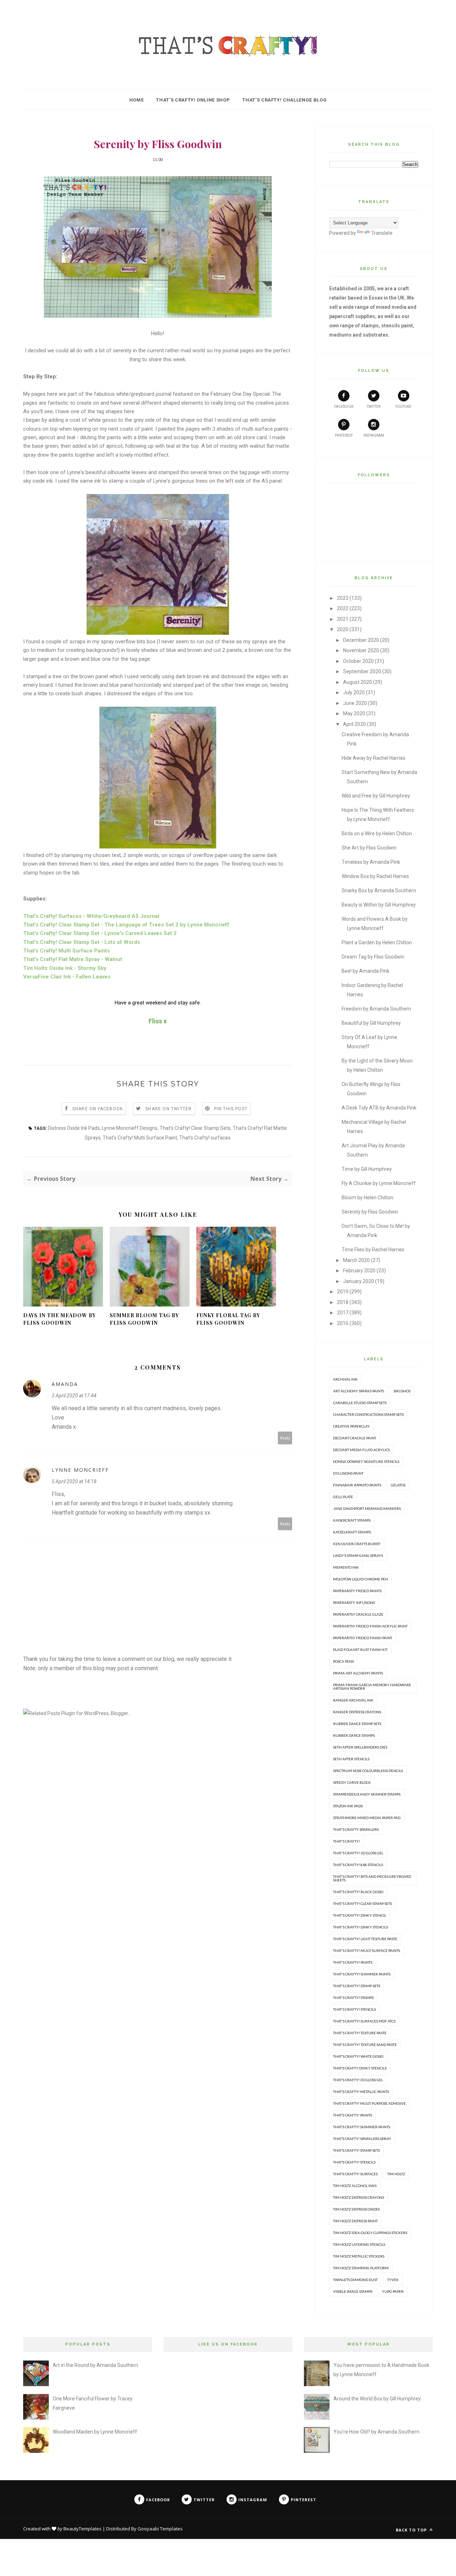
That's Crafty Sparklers (356, 1829)
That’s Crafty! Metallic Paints (361, 2092)
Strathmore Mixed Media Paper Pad (367, 1818)
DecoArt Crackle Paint (355, 1438)
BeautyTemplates (82, 2529)
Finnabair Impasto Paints (357, 1485)
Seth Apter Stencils (351, 1759)
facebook (344, 407)
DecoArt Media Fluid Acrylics (361, 1450)
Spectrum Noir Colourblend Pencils (368, 1771)
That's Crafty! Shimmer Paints (362, 1974)
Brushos (402, 1391)
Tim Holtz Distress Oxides (356, 2209)
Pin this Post (231, 1109)
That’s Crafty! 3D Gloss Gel (358, 2080)
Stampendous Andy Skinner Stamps (367, 1794)
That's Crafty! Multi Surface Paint (140, 1138)
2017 (343, 1313)
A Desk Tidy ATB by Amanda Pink (379, 1108)
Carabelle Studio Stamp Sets (360, 1403)
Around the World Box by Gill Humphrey (377, 2399)
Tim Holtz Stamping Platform (361, 2268)
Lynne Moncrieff (80, 1470)
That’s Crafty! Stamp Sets (356, 2150)
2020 (343, 629)
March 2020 (356, 1260)
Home (137, 100)
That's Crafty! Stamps (353, 1998)
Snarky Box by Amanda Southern (379, 890)
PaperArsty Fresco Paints (357, 1591)
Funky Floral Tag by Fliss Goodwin (228, 1319)
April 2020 (354, 724)
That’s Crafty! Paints (353, 2115)
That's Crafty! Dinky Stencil (360, 1915)
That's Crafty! (346, 1841)
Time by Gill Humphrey (367, 1169)
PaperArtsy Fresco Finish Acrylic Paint (370, 1626)
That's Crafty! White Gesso (358, 2056)
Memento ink (346, 1567)
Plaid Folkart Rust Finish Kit (360, 1650)
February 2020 (359, 1271)
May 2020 (354, 713)
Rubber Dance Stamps (354, 1735)
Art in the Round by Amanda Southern (95, 2365)
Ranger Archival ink (353, 1700)
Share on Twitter (169, 1109)
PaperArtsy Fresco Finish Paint (363, 1638)
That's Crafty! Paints (353, 1962)
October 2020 (358, 661)
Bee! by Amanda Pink (366, 971)
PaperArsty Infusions (354, 1603)
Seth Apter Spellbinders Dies (360, 1747)
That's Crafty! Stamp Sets (357, 1986)
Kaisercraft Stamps (352, 1520)
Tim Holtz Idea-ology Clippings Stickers (370, 2233)
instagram (374, 435)
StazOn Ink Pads (348, 1806)
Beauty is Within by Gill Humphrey (379, 905)
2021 (343, 619)
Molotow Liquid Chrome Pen (361, 1579)
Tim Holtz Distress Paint (355, 2221)
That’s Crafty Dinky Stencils (360, 2068)
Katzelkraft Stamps (352, 1532)
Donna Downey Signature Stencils (366, 1461)
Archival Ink (345, 1379)
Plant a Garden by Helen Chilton (377, 942)
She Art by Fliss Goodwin (369, 848)
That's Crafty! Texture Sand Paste (365, 2045)
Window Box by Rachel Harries (375, 876)
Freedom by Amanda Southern (376, 1009)
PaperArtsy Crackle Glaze (358, 1614)
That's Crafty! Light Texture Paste (365, 1939)
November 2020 (361, 650)
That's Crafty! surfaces (205, 1138)
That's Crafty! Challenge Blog (284, 100)
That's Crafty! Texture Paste (360, 2033)
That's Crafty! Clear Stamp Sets (195, 1128)
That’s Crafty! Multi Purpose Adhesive (369, 2103)
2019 (343, 1292)
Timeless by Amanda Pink (371, 862)
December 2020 (361, 640)
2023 (343, 598)
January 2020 (359, 1281)
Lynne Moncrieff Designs (130, 1128)
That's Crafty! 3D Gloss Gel (358, 1853)
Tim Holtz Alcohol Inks (355, 2186)
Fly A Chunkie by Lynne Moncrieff (379, 1183)
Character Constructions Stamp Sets (368, 1414)
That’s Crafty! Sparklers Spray (362, 2139)
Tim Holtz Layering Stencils (359, 2244)
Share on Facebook (98, 1109)
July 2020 (354, 692)
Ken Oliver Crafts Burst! (357, 1544)
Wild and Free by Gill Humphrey (376, 796)
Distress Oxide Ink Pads (74, 1128)
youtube (403, 407)
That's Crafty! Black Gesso (358, 1892)
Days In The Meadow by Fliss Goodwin (59, 1319)
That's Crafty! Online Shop (193, 100)
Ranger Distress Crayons (357, 1712)
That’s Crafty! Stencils (354, 2162)
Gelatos (398, 1485)
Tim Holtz (396, 2174)
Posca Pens (343, 1661)
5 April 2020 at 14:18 (74, 1481)
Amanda (65, 1384)
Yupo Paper (393, 2291)
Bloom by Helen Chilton (367, 1198)
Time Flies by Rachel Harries (373, 1250)
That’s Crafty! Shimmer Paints (362, 2127)
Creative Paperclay (351, 1426)
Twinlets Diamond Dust (355, 2280)
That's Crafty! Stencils (354, 2009)
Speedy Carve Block (352, 1782)
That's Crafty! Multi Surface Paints (367, 1951)
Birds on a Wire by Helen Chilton (377, 833)
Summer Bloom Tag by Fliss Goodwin (144, 1319)
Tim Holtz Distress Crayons (359, 2197)
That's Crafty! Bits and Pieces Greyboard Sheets (372, 1878)
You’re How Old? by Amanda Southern (376, 2432)
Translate (382, 233)
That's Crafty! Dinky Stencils (361, 1927)
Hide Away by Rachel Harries (374, 758)
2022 (343, 608)
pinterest (344, 435)
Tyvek (393, 2280)
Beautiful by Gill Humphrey (371, 1023)
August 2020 (357, 682)
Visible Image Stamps (353, 2291)
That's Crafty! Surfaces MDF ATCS (364, 2021)
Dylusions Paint (348, 1473)
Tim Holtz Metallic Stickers (359, 2256)
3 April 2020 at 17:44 (74, 1396)
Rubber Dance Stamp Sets (357, 1724)
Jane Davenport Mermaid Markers (367, 1508)
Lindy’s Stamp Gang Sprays (358, 1556)
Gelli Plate (343, 1497)
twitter (374, 407)
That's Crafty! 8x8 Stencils (358, 1865)
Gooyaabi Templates (160, 2529)
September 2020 (362, 671)
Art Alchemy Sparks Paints (359, 1391)
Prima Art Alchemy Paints (358, 1673)
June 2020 (355, 703)
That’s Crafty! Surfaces (355, 2174)
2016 (343, 1323)
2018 (343, 1302)
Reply (285, 1438)
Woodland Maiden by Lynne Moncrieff (95, 2432)
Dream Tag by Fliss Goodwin (373, 957)
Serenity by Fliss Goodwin (370, 1212)
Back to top (412, 2530)
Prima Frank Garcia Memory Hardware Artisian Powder (372, 1687)
